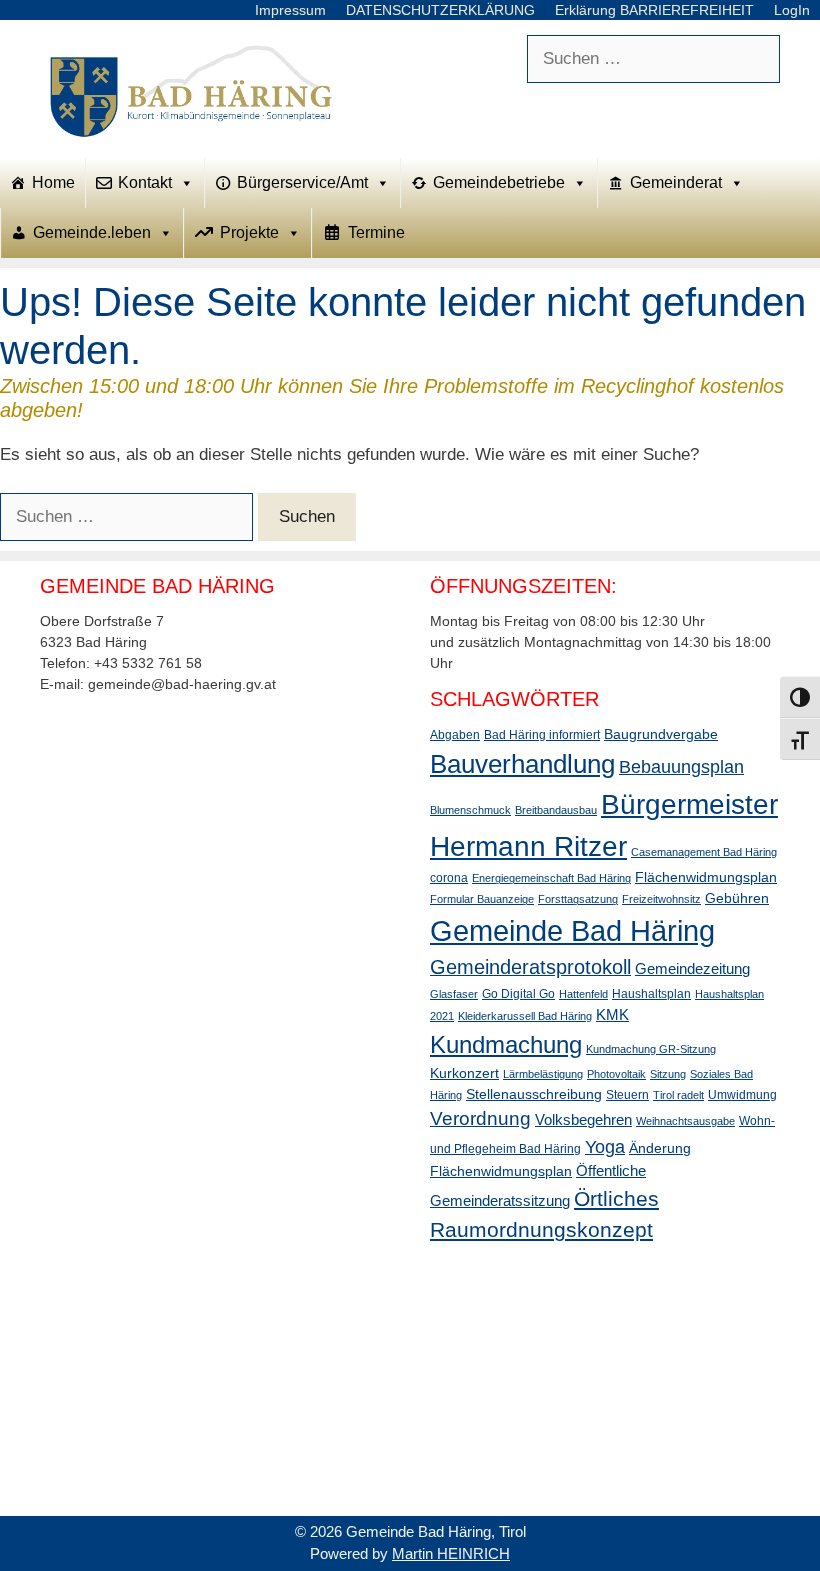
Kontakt (145, 182)
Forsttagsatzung (578, 899)
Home (53, 182)
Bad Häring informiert (542, 735)
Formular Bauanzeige (482, 899)
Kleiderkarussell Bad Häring (525, 1016)
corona (449, 878)
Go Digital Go (518, 994)
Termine (376, 232)
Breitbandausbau (556, 810)
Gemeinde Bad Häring (572, 930)
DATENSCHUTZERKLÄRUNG (440, 10)
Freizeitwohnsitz (661, 899)
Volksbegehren (583, 1119)
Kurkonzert (464, 1073)
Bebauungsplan (681, 767)
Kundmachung (506, 1044)
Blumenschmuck (470, 810)
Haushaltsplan (651, 994)
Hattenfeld (583, 994)
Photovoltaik (616, 1074)
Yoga (605, 1147)
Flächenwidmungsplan (706, 877)
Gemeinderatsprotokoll (530, 967)
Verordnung (480, 1118)
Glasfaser (454, 994)
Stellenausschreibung (534, 1094)
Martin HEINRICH (451, 1553)
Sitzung (668, 1074)
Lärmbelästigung (543, 1074)
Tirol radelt (678, 1095)
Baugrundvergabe (661, 734)
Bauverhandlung (522, 764)
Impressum (290, 10)
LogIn (792, 10)
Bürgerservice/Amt (302, 182)
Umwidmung (742, 1095)
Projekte (249, 232)
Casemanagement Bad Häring (704, 852)
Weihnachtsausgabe (685, 1121)
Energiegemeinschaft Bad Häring (551, 878)
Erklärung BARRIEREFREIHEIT (654, 10)
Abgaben (455, 735)
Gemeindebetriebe (499, 182)
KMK (612, 1014)
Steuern (627, 1095)
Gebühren (737, 898)
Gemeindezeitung (692, 968)
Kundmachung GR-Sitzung (651, 1049)
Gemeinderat (676, 182)
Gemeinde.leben (92, 232)
